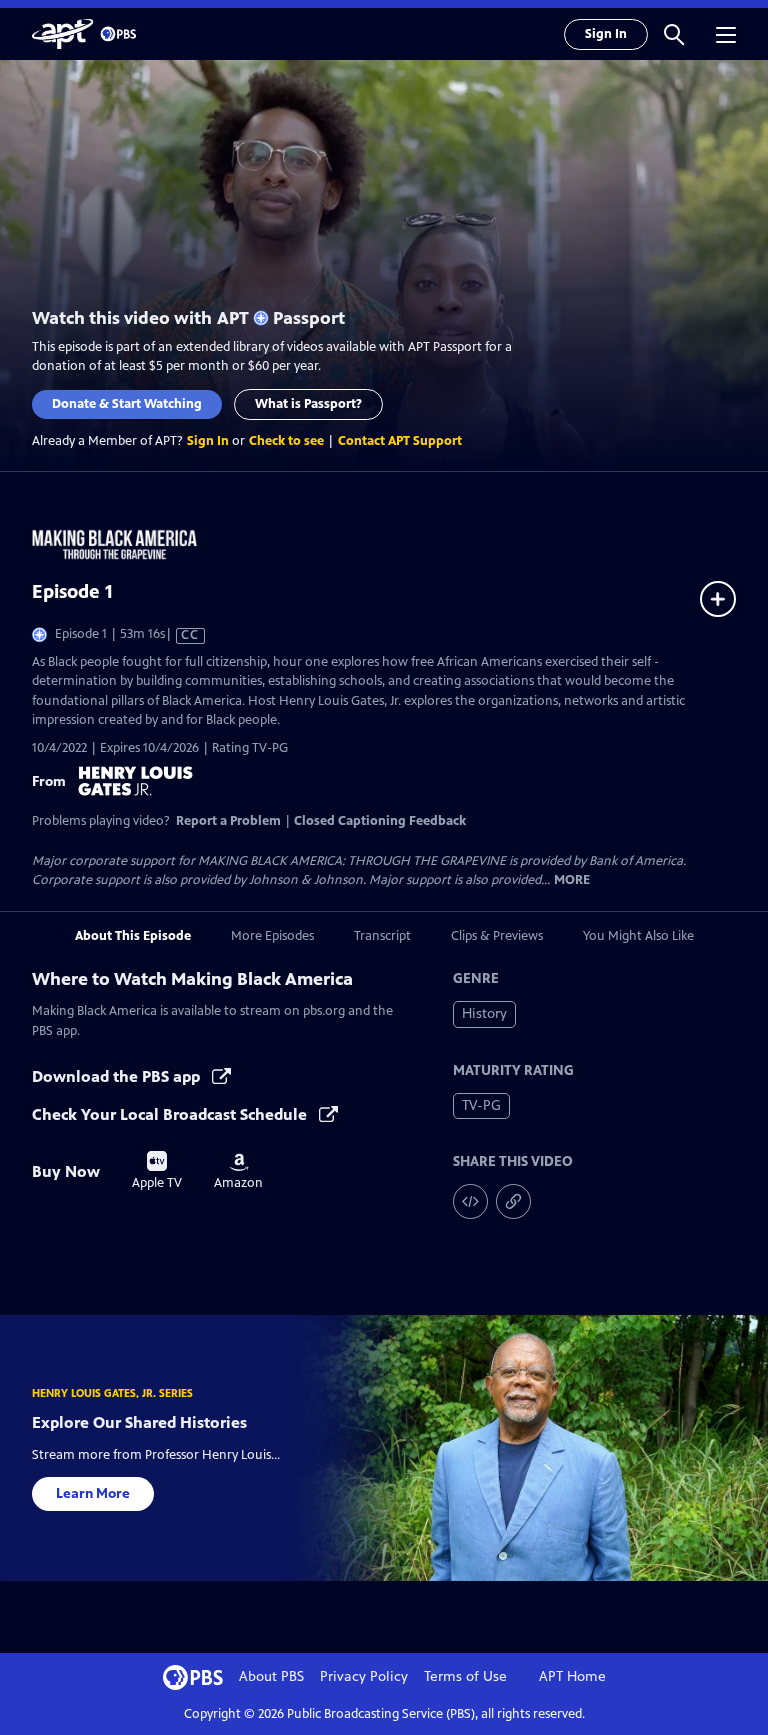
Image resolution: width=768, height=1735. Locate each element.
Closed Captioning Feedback (380, 821)
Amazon (238, 1172)
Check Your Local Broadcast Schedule (171, 1114)
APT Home (572, 1676)
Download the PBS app (118, 1076)
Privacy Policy (364, 1676)
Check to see (286, 441)
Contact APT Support (400, 441)
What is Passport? (308, 404)
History (484, 1013)
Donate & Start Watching (127, 404)
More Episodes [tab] (272, 936)
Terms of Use (465, 1676)
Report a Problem (228, 821)
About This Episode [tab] (133, 936)
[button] (674, 34)
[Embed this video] (470, 1201)
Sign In (606, 34)
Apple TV (157, 1171)
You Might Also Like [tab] (638, 936)
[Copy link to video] (513, 1201)
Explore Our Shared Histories (139, 1422)
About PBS (271, 1676)
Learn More (93, 1493)
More (572, 880)
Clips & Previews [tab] (497, 936)
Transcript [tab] (382, 936)
